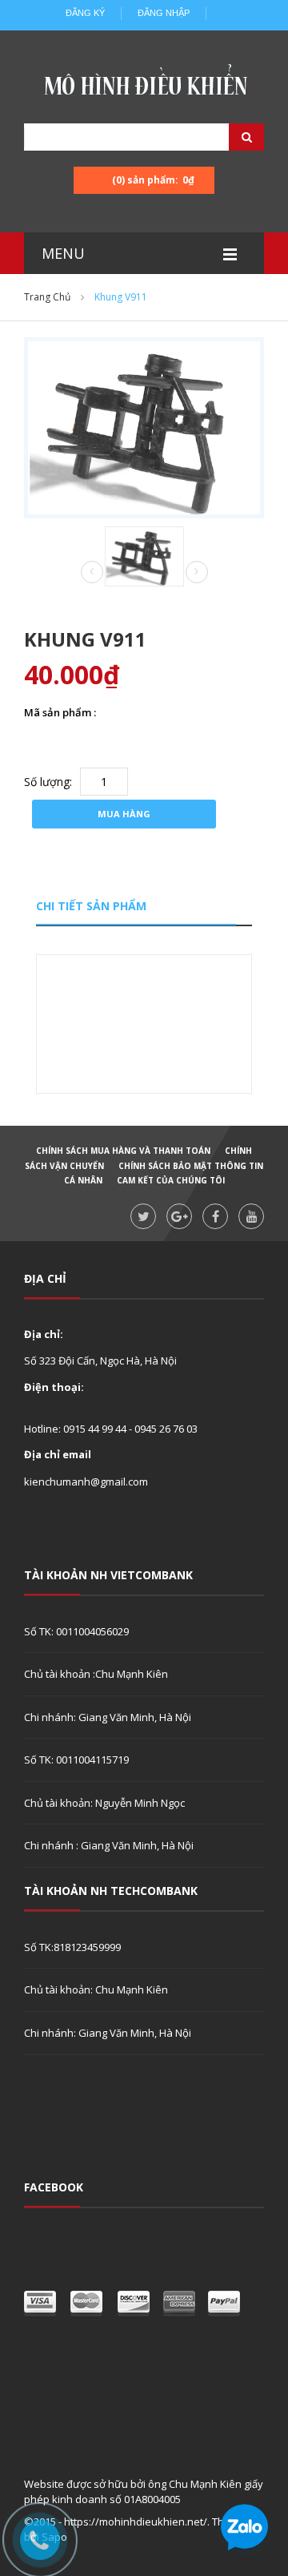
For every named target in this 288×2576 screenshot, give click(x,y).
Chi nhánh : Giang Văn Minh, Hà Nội (109, 1845)
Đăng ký (85, 13)
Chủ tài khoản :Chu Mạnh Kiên (96, 1674)
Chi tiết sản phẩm (91, 906)
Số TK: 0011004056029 (76, 1631)
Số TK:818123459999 (72, 1947)
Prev (92, 573)
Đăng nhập (164, 13)
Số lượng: (48, 782)
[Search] (226, 137)
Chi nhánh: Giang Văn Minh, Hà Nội (108, 1717)
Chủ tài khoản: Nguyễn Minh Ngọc (104, 1803)
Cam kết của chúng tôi (171, 1180)
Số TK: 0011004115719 (76, 1760)
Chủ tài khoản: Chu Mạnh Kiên (96, 1989)
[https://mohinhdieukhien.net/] (144, 84)
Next (197, 572)
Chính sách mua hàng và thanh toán (123, 1151)
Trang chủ (47, 297)
